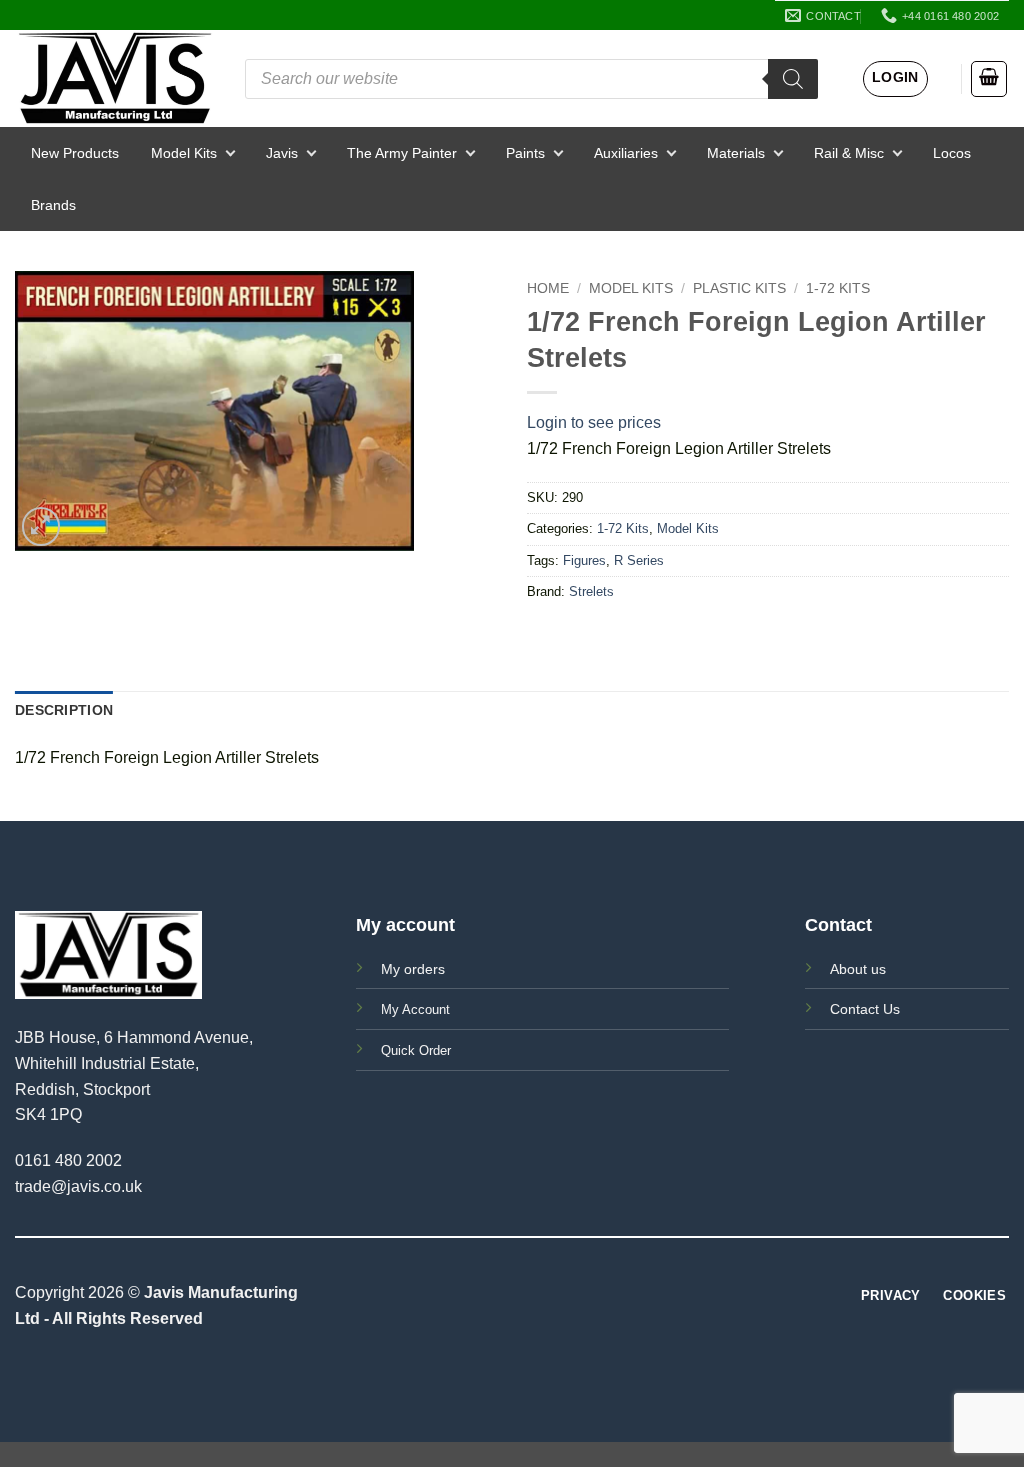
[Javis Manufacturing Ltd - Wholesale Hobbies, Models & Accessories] (115, 78)
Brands (53, 205)
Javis (282, 153)
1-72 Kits (838, 288)
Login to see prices (594, 422)
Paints (525, 153)
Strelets (591, 591)
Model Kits (184, 153)
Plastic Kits (739, 288)
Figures (584, 560)
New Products (75, 153)
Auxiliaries (626, 153)
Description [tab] (64, 710)
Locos (952, 153)
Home (548, 288)
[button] (895, 79)
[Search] (793, 79)
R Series (639, 560)
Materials (736, 153)
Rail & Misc (849, 153)
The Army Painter (402, 153)
